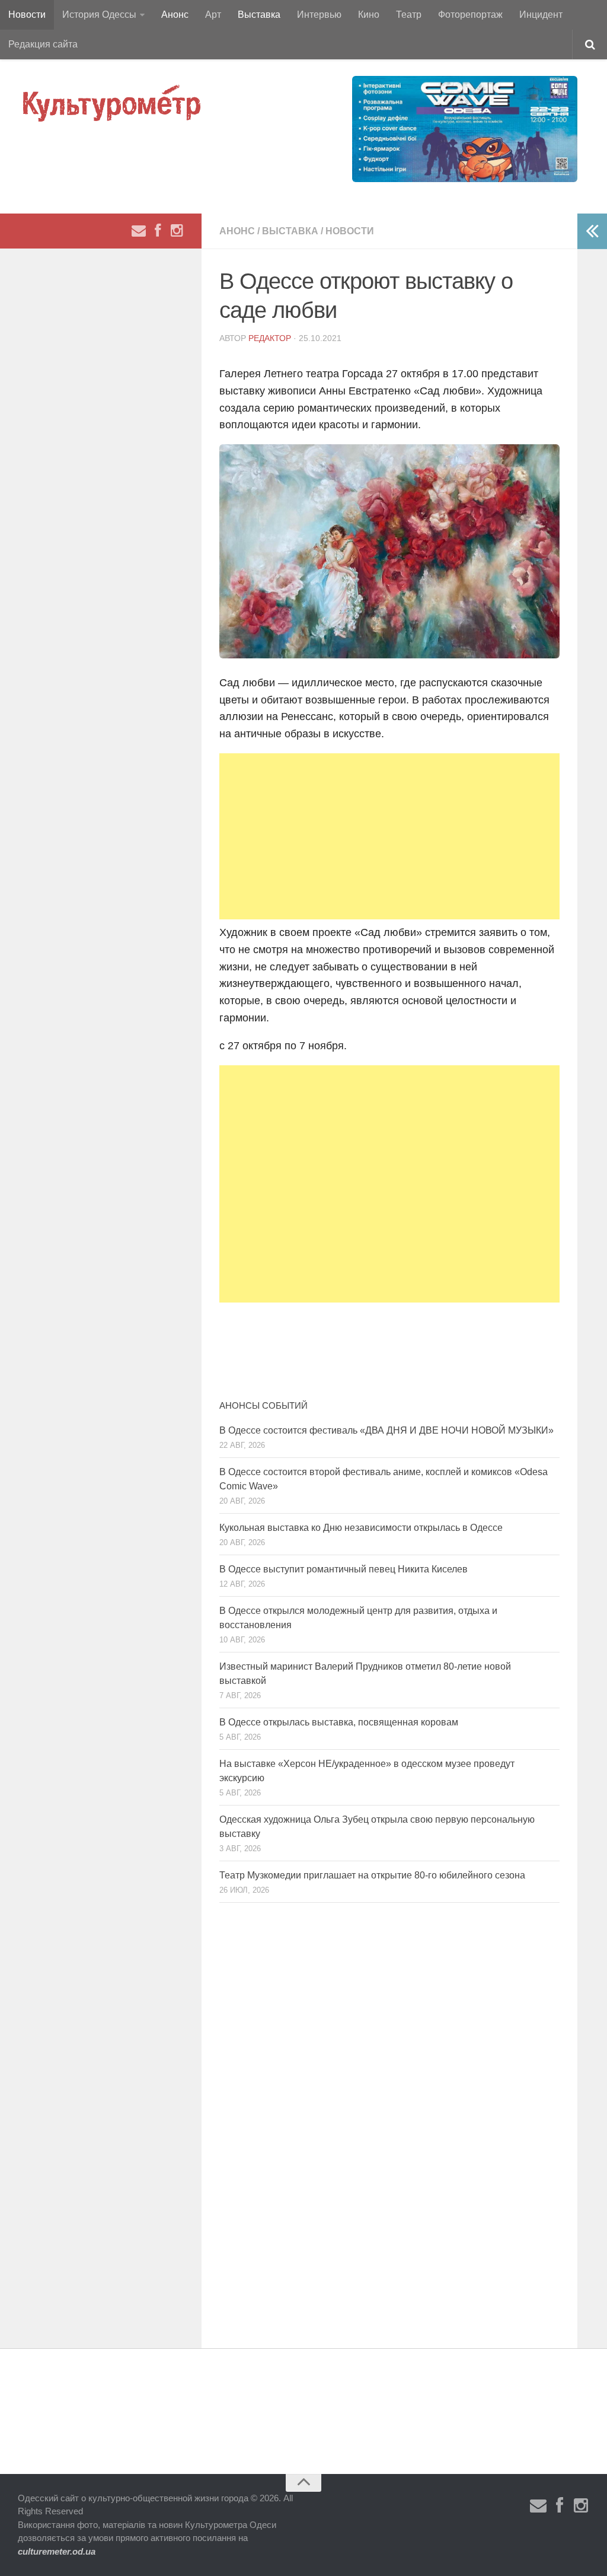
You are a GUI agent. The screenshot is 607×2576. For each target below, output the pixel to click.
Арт (213, 15)
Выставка (259, 15)
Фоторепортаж (470, 15)
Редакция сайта (43, 44)
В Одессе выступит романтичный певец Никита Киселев (344, 1569)
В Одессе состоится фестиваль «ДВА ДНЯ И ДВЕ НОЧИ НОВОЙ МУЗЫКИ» (386, 1430)
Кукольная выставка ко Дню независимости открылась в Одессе (361, 1528)
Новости (27, 15)
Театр (409, 15)
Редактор (270, 338)
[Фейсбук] (158, 231)
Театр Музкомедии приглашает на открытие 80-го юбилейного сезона (372, 1875)
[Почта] (139, 231)
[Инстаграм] (177, 231)
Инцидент (541, 15)
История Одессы (99, 15)
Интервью (319, 15)
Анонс (175, 15)
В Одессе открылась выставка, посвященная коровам (339, 1722)
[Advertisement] (389, 836)
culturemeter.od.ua (57, 2551)
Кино (369, 15)
